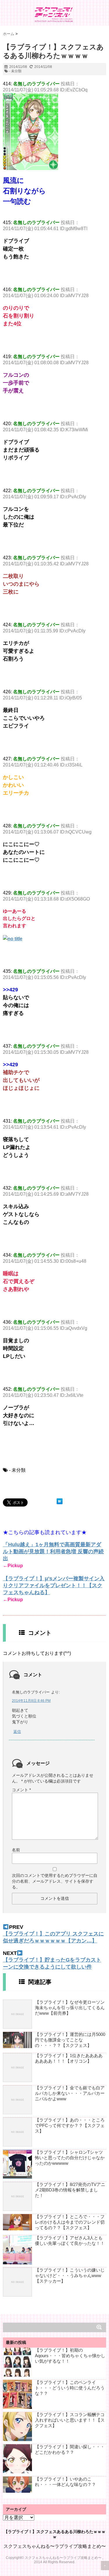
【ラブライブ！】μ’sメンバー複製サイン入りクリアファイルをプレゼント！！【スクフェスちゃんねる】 (54, 1585)
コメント (21, 1790)
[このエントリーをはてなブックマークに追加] (60, 1501)
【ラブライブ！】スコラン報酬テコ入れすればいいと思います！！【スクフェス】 (70, 2420)
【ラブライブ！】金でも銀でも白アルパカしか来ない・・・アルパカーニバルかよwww (70, 2093)
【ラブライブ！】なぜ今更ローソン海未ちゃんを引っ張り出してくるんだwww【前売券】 (70, 2008)
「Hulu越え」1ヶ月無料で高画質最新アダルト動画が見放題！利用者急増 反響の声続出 (53, 1552)
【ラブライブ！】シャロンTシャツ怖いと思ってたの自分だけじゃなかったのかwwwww (70, 2158)
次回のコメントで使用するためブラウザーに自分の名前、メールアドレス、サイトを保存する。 (55, 1881)
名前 (16, 1850)
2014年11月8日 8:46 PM (31, 1701)
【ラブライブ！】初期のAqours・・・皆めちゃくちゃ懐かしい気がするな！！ (70, 2356)
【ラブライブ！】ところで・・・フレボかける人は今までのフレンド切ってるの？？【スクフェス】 (70, 2222)
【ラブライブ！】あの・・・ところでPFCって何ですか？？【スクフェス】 (70, 2125)
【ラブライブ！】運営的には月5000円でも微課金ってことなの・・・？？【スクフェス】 (70, 2040)
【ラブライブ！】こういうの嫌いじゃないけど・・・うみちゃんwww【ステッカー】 (70, 2275)
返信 (17, 1732)
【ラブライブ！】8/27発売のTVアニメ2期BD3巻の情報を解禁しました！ (70, 2190)
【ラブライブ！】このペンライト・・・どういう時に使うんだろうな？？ (70, 2388)
